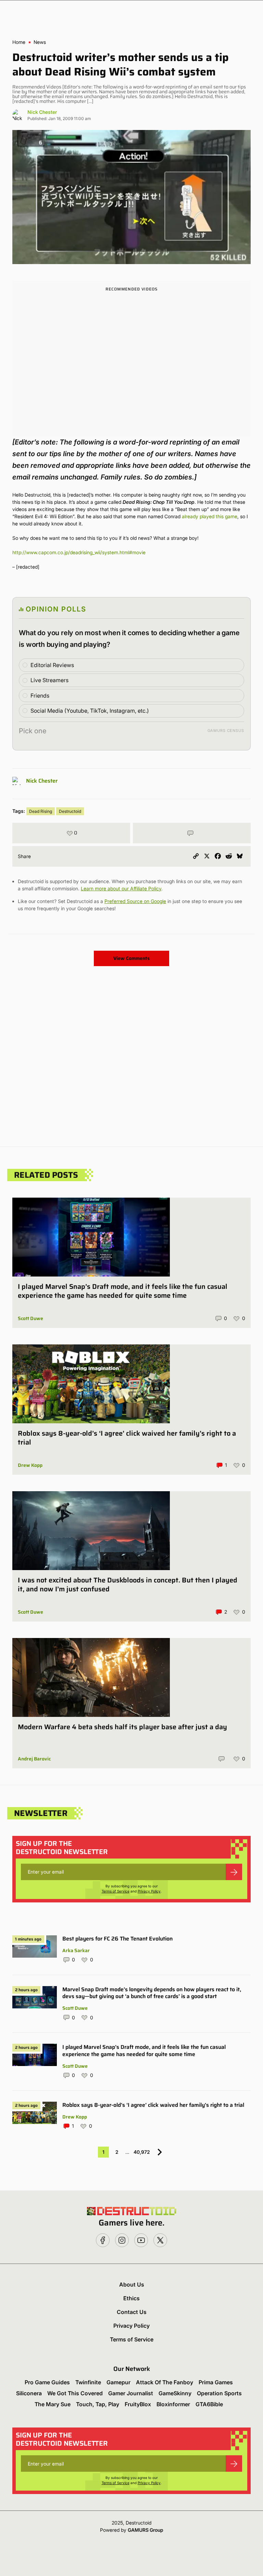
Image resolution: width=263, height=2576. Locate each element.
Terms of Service (116, 1891)
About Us (132, 2284)
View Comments (131, 958)
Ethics (131, 2298)
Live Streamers (49, 680)
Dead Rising (41, 811)
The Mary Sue (53, 2404)
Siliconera (29, 2393)
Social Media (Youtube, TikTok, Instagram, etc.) (90, 711)
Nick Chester (42, 112)
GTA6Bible (209, 2404)
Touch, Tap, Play (98, 2404)
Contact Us (132, 2312)
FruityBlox (138, 2404)
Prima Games (216, 2382)
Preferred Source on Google (135, 901)
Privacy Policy (149, 1891)
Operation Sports (219, 2393)
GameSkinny (175, 2393)
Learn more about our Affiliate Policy (121, 888)
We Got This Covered (75, 2393)
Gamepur (118, 2382)
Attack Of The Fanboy (165, 2382)
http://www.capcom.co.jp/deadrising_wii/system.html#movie (79, 552)
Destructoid (70, 811)
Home (19, 42)
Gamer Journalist (131, 2393)
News (40, 42)
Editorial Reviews (52, 665)
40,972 (142, 2152)
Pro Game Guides (47, 2382)
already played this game (210, 516)
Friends (40, 696)
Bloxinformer (173, 2404)
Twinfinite (88, 2382)
